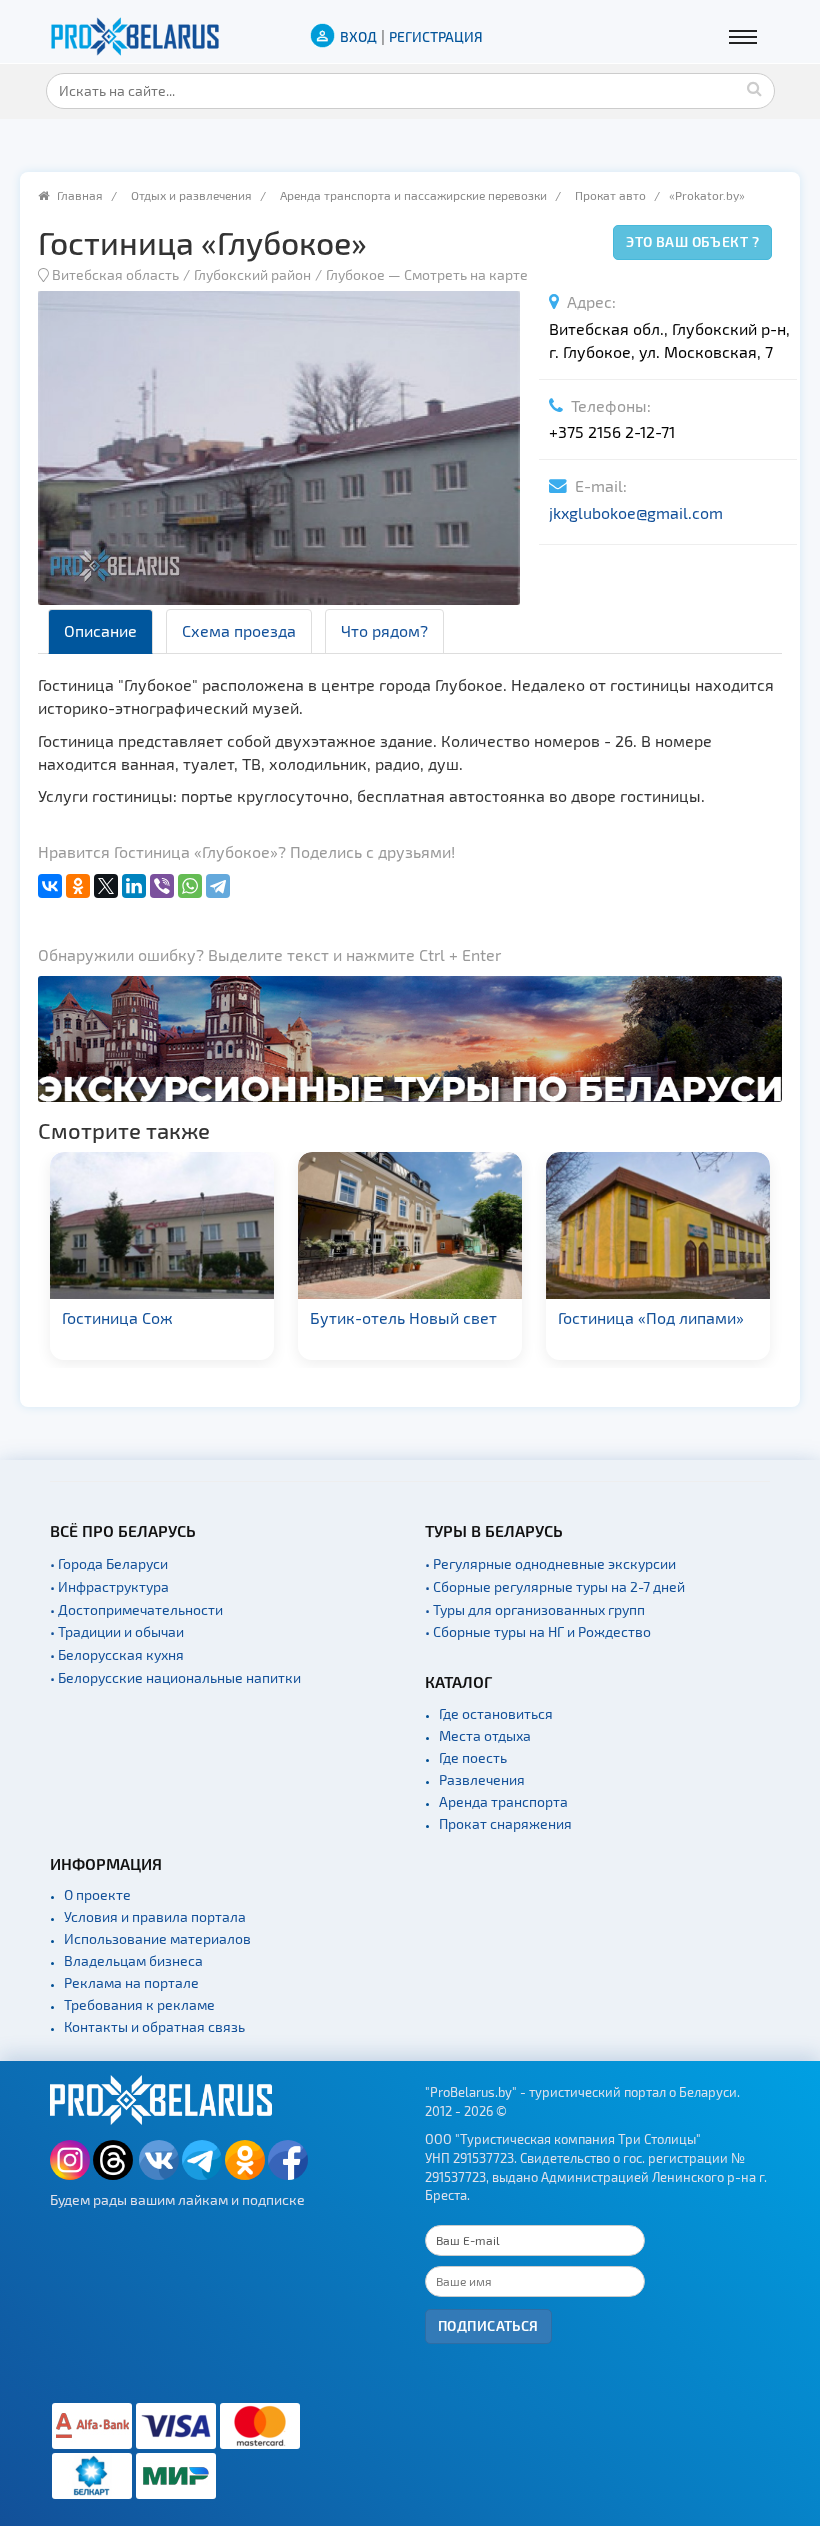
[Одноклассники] (78, 886)
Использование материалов (157, 1938)
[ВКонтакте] (50, 886)
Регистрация (436, 36)
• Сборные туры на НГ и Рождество (538, 1631)
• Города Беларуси (109, 1563)
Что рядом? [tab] (384, 630)
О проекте (97, 1894)
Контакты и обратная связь (154, 2026)
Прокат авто (610, 195)
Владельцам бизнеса (133, 1960)
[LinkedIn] (134, 886)
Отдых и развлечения (191, 195)
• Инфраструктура (109, 1586)
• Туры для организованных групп (535, 1609)
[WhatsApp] (190, 886)
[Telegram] (218, 886)
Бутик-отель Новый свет (155, 1317)
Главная (80, 195)
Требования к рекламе (139, 2004)
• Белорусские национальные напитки (175, 1677)
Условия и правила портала (155, 1916)
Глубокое (355, 274)
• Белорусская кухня (117, 1654)
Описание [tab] (100, 630)
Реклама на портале (131, 1982)
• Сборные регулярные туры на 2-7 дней (555, 1586)
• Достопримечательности (136, 1609)
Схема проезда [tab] (239, 630)
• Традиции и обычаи (117, 1631)
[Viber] (162, 886)
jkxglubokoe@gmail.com (636, 512)
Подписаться (488, 2325)
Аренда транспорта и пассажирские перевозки (413, 195)
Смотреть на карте (466, 274)
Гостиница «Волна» (629, 1317)
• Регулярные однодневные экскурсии (550, 1563)
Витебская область (115, 274)
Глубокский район (252, 274)
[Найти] (755, 88)
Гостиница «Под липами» (403, 1317)
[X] (106, 886)
